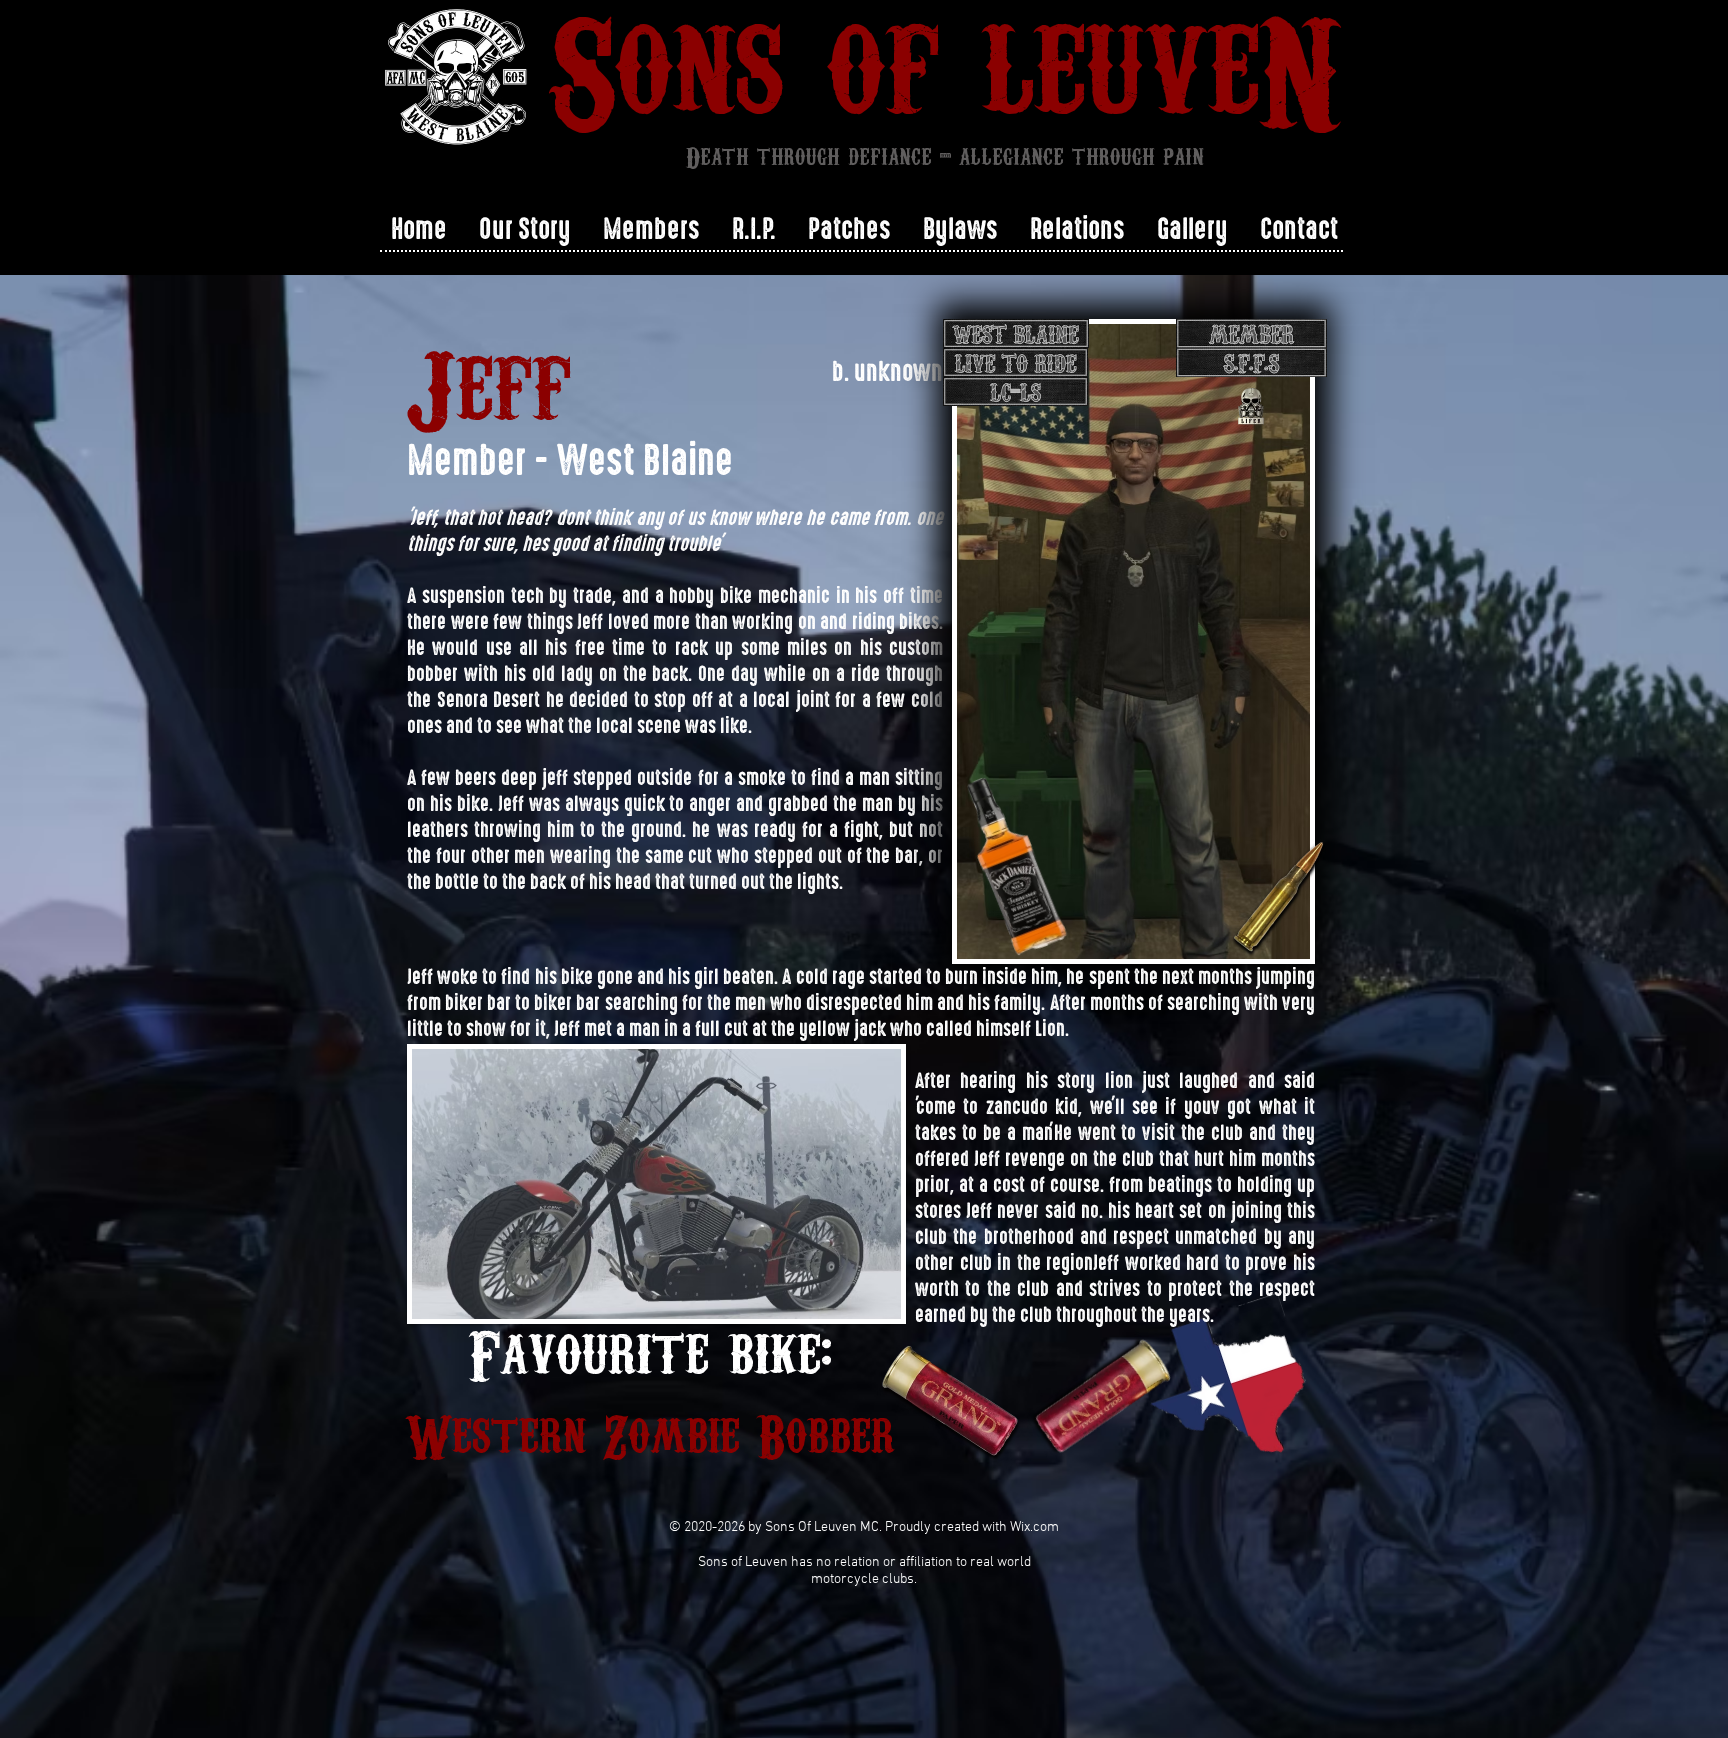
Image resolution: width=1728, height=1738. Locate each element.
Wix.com (1034, 1527)
